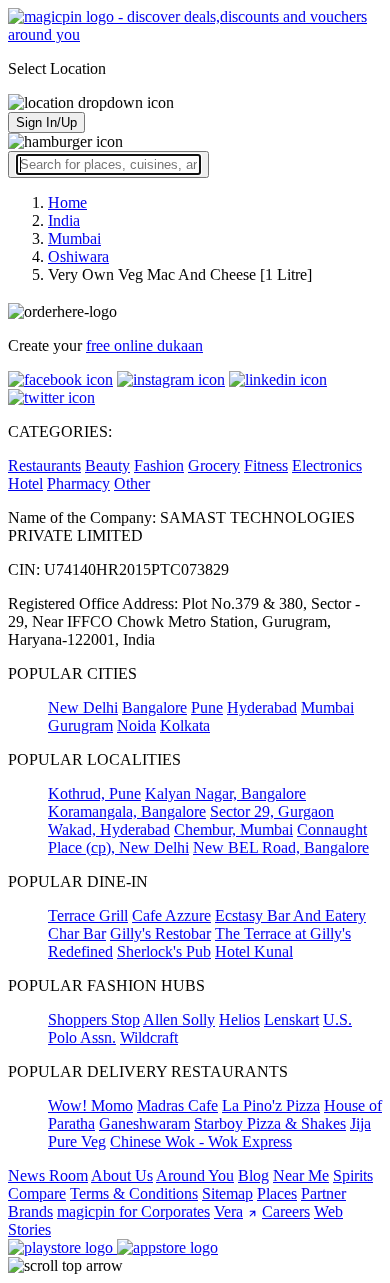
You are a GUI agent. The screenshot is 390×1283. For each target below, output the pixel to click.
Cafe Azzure (171, 915)
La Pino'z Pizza (271, 1105)
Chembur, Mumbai (233, 829)
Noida (136, 725)
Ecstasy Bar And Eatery (290, 915)
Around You (195, 1175)
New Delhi (83, 707)
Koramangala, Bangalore (127, 811)
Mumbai (327, 707)
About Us (122, 1175)
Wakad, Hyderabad (109, 829)
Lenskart (291, 1019)
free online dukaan (144, 345)
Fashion (159, 465)
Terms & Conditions (134, 1193)
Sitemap (227, 1193)
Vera (228, 1211)
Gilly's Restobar (160, 933)
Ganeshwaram (144, 1123)
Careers (286, 1211)
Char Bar (77, 933)
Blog (253, 1175)
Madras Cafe (177, 1105)
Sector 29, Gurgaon (272, 811)
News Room (48, 1175)
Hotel (25, 483)
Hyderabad (262, 707)
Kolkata (185, 725)
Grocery (214, 465)
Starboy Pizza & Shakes (270, 1123)
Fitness (266, 465)
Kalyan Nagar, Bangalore (225, 793)
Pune (207, 707)
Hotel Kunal (254, 951)
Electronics (327, 465)
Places (277, 1193)
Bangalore (154, 707)
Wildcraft (149, 1037)
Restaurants (44, 465)
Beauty (107, 465)
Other (132, 483)
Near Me (301, 1175)
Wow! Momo (90, 1105)
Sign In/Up (46, 122)
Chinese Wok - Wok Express (201, 1141)
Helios (239, 1019)
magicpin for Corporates (133, 1211)
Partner (323, 1193)
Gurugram (80, 725)
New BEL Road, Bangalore (281, 847)
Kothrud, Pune (94, 793)
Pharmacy (78, 483)
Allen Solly (179, 1019)
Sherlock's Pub (164, 951)
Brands (30, 1211)
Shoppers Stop (94, 1019)
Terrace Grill (88, 915)
